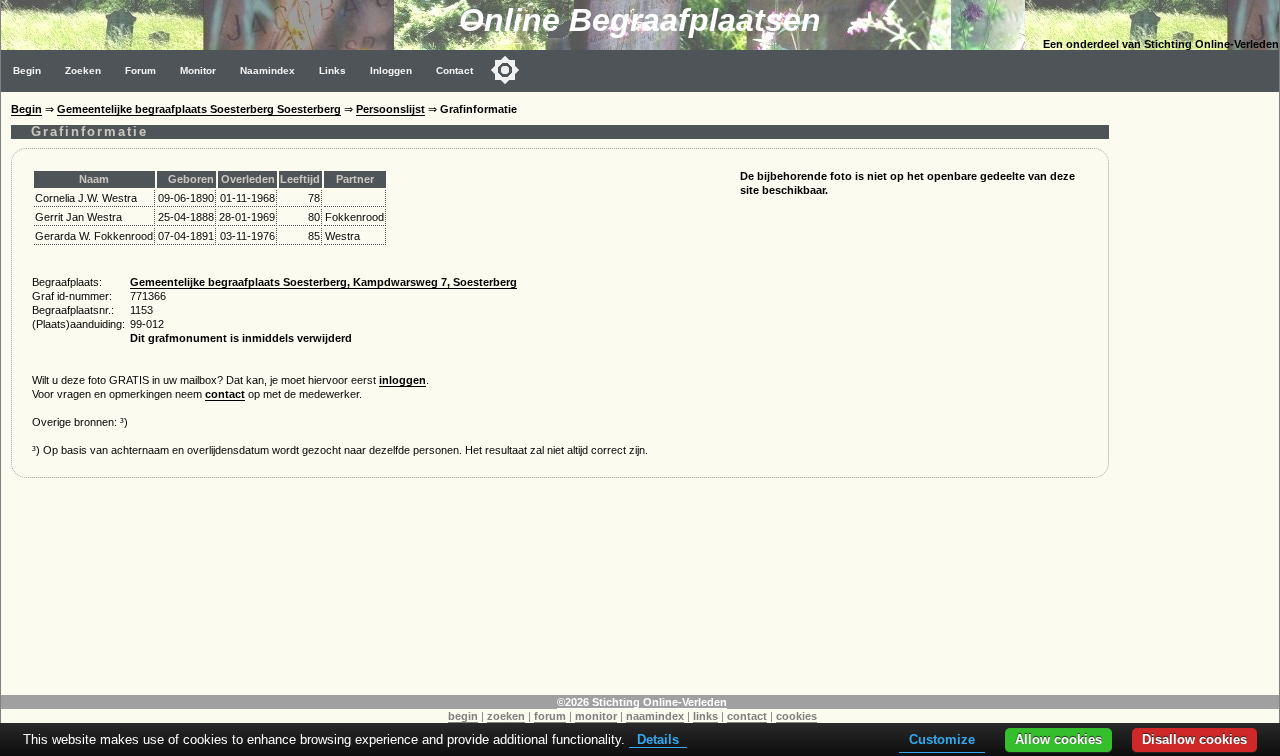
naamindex (655, 716)
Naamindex (267, 70)
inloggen (402, 380)
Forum (140, 70)
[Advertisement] (1199, 392)
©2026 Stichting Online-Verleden (642, 702)
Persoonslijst (390, 109)
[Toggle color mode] (505, 70)
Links (332, 70)
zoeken (506, 716)
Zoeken (83, 70)
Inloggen (391, 70)
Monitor (198, 70)
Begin (27, 70)
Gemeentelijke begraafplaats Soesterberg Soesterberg (199, 109)
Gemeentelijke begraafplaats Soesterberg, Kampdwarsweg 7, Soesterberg (323, 282)
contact (225, 394)
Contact (454, 70)
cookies (796, 716)
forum (550, 716)
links (705, 716)
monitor (596, 716)
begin (463, 716)
